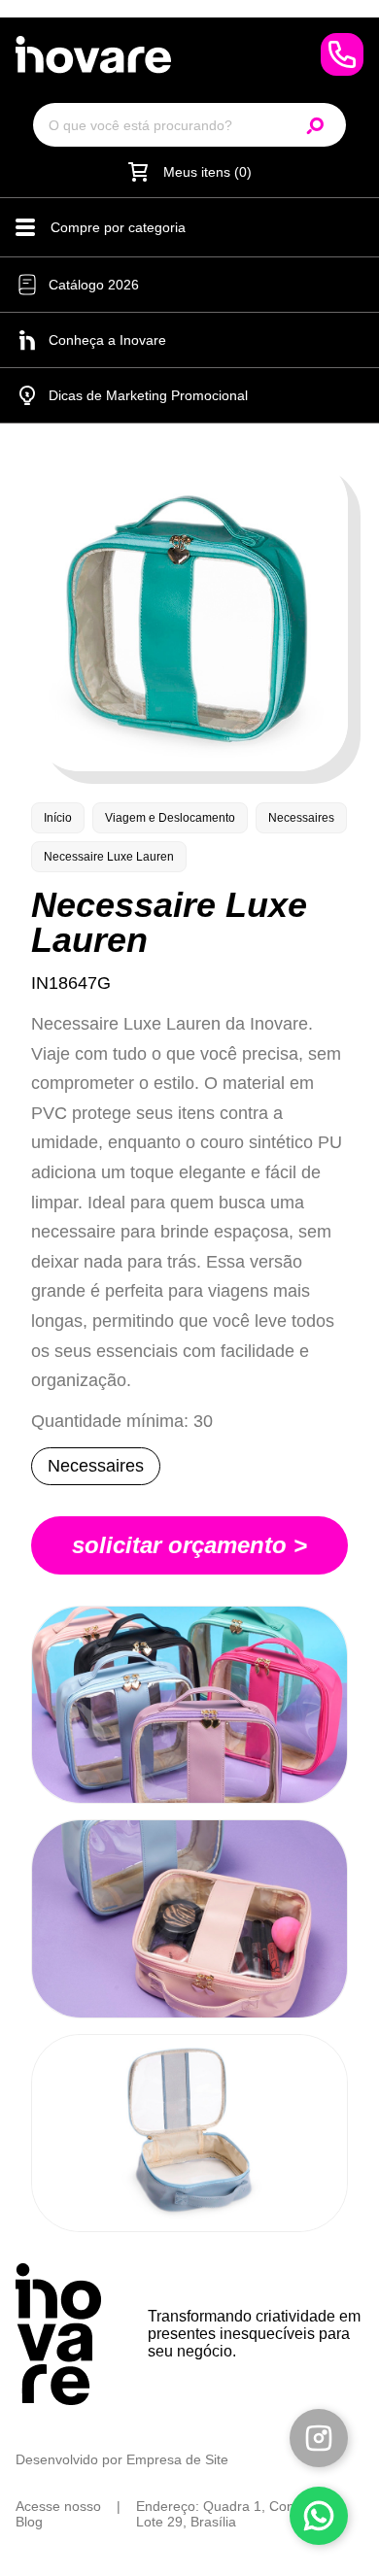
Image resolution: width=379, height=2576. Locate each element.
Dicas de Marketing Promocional (148, 395)
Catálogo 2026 (94, 285)
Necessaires (301, 818)
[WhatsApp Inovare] (342, 54)
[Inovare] (93, 55)
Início (58, 818)
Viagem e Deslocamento (170, 818)
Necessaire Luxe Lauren (109, 857)
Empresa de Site (177, 2459)
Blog (29, 2522)
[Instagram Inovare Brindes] (319, 2438)
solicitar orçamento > (189, 1545)
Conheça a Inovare (107, 340)
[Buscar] (316, 125)
